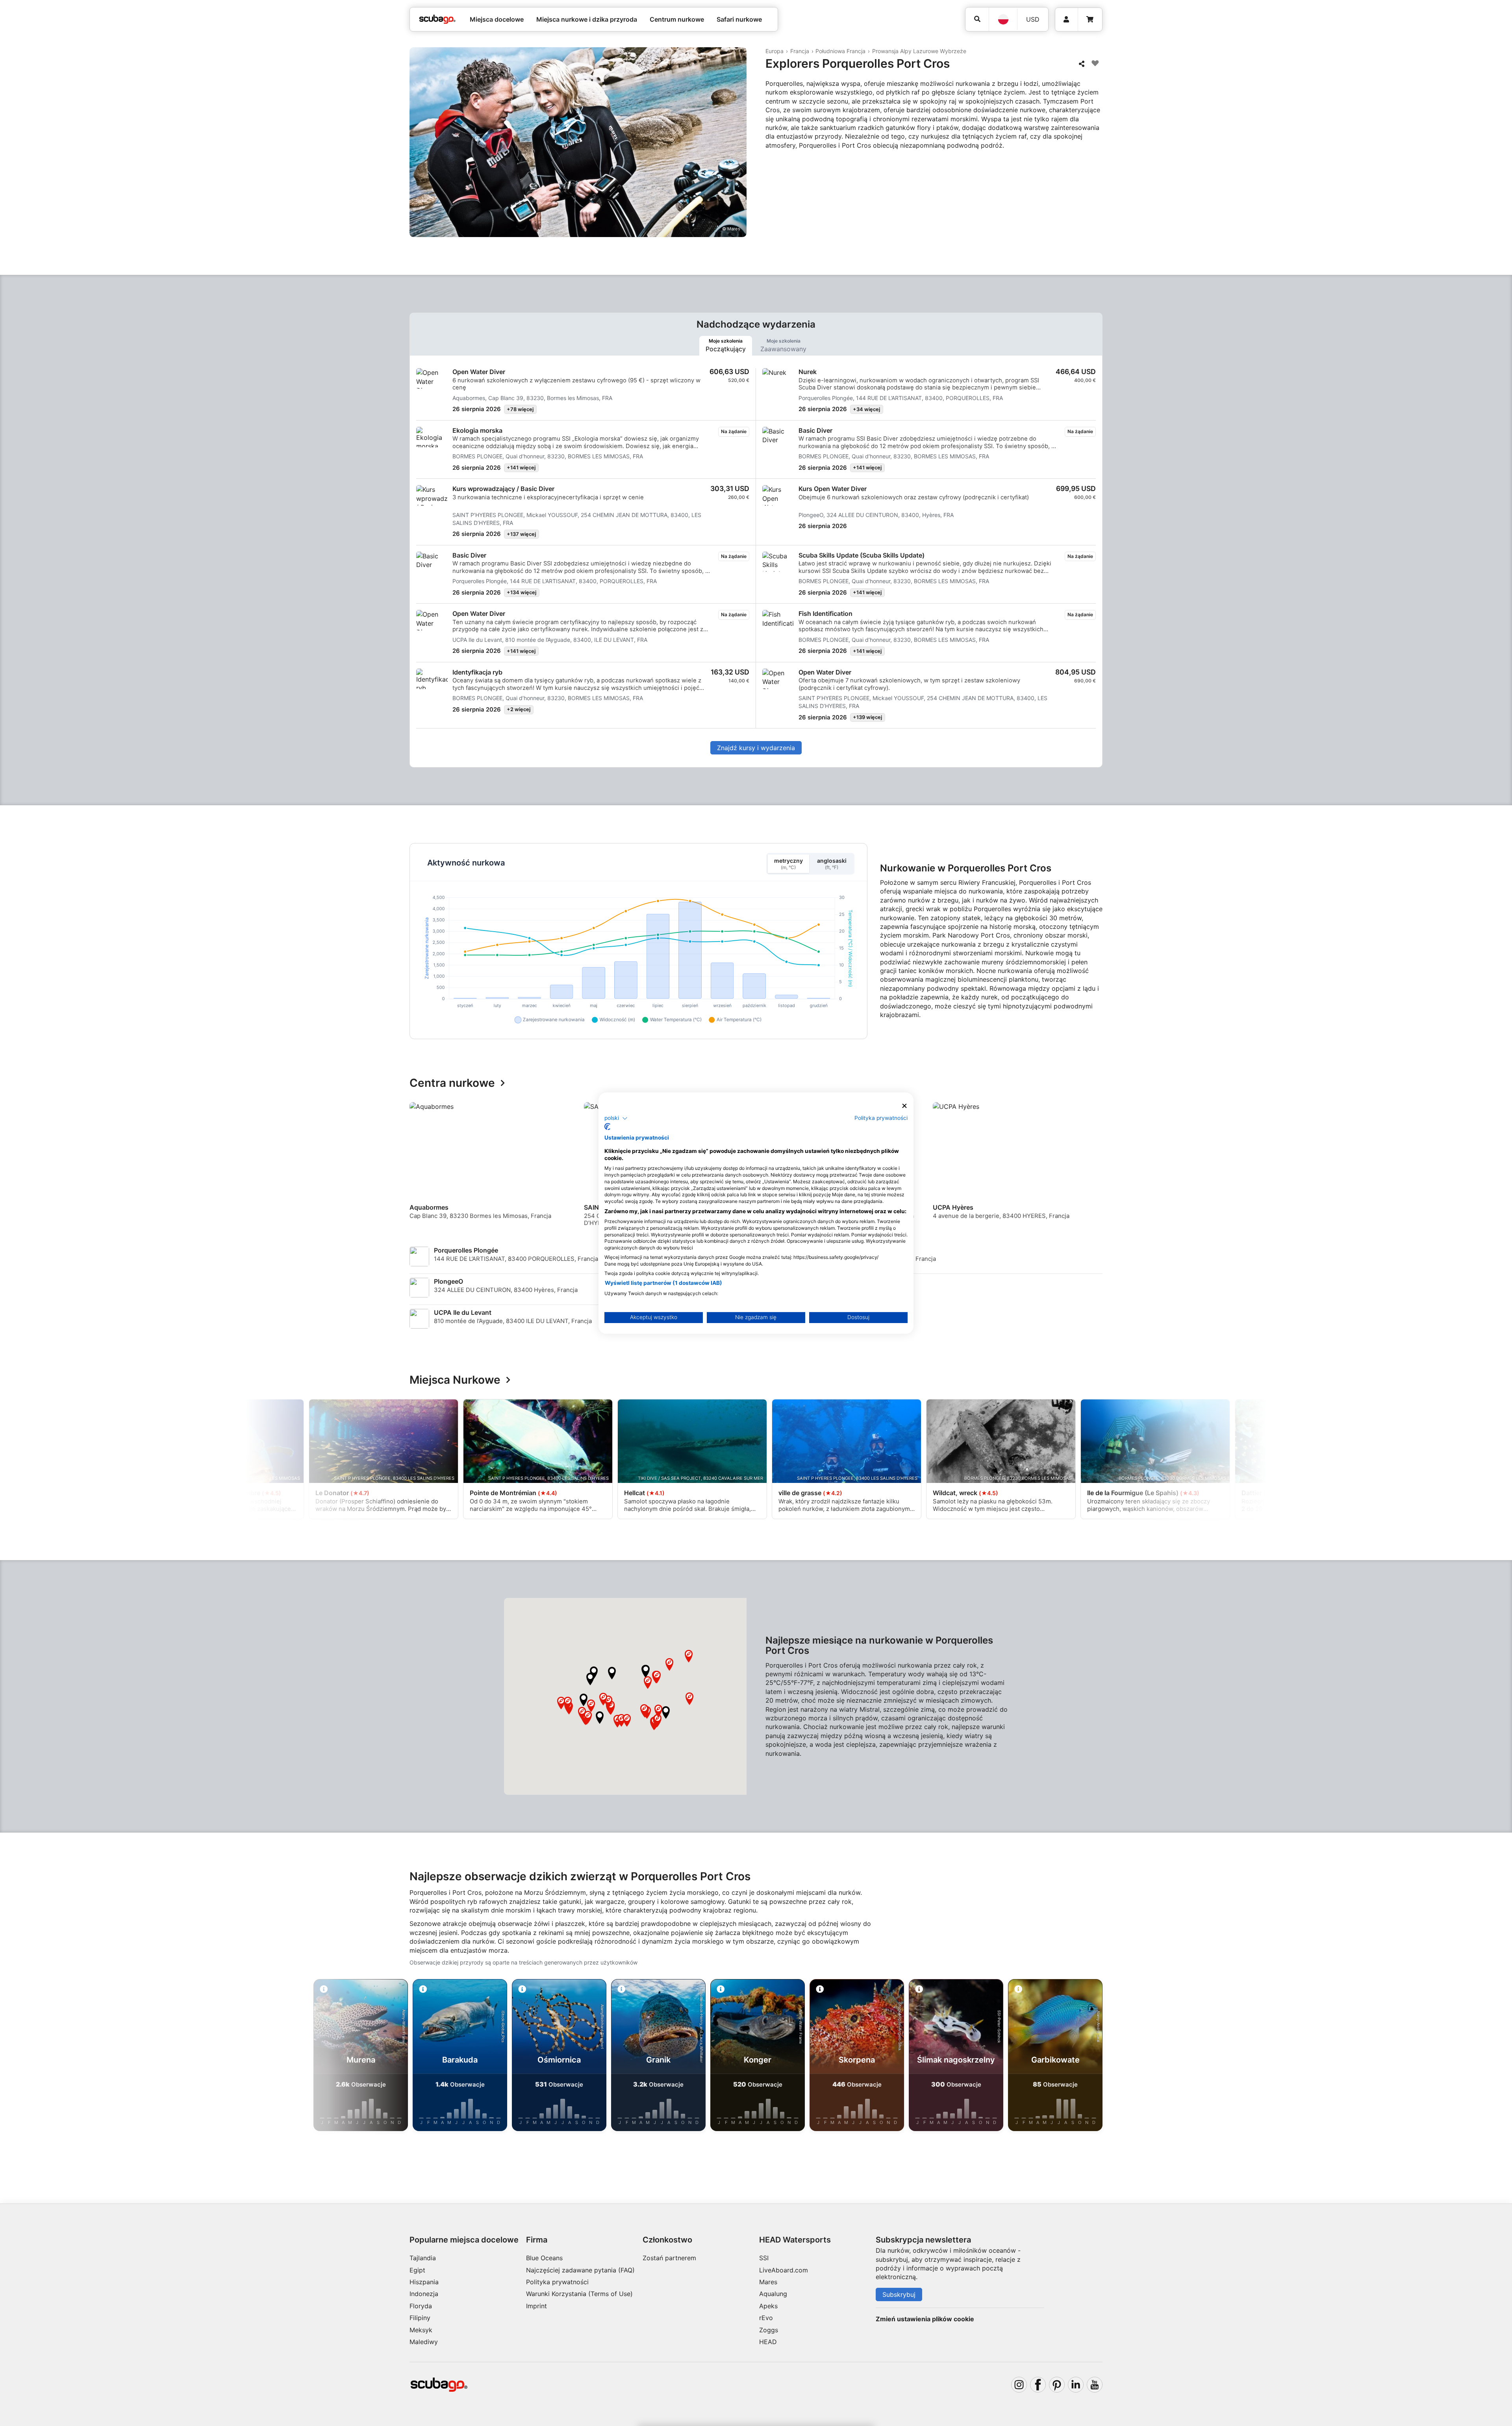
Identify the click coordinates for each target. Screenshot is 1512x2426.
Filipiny (420, 2318)
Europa (775, 51)
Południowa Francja (840, 51)
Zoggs (769, 2330)
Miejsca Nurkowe (455, 1380)
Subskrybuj (899, 2294)
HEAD (768, 2342)
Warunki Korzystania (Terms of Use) (579, 2294)
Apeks (768, 2306)
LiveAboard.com (784, 2270)
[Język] (1003, 19)
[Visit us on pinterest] (1057, 2385)
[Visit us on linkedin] (1076, 2385)
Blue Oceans (544, 2258)
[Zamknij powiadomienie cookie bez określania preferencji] (904, 1106)
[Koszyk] (1090, 19)
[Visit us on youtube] (1095, 2385)
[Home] (437, 19)
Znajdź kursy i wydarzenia (756, 748)
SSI (764, 2258)
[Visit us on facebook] (1038, 2385)
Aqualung (773, 2294)
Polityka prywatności (557, 2282)
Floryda (421, 2306)
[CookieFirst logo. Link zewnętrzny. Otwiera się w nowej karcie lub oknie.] (607, 1127)
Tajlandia (423, 2258)
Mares (768, 2282)
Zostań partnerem (669, 2258)
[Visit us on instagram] (1019, 2385)
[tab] (726, 346)
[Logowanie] (1066, 19)
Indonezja (424, 2294)
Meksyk (421, 2330)
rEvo (766, 2318)
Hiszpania (424, 2282)
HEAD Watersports (795, 2240)
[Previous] (421, 1168)
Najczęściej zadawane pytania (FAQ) (580, 2270)
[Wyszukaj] (977, 19)
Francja (800, 51)
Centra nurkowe (452, 1083)
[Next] (1098, 1168)
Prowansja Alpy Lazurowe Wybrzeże (919, 51)
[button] (646, 1671)
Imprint (536, 2306)
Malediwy (424, 2342)
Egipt (417, 2270)
